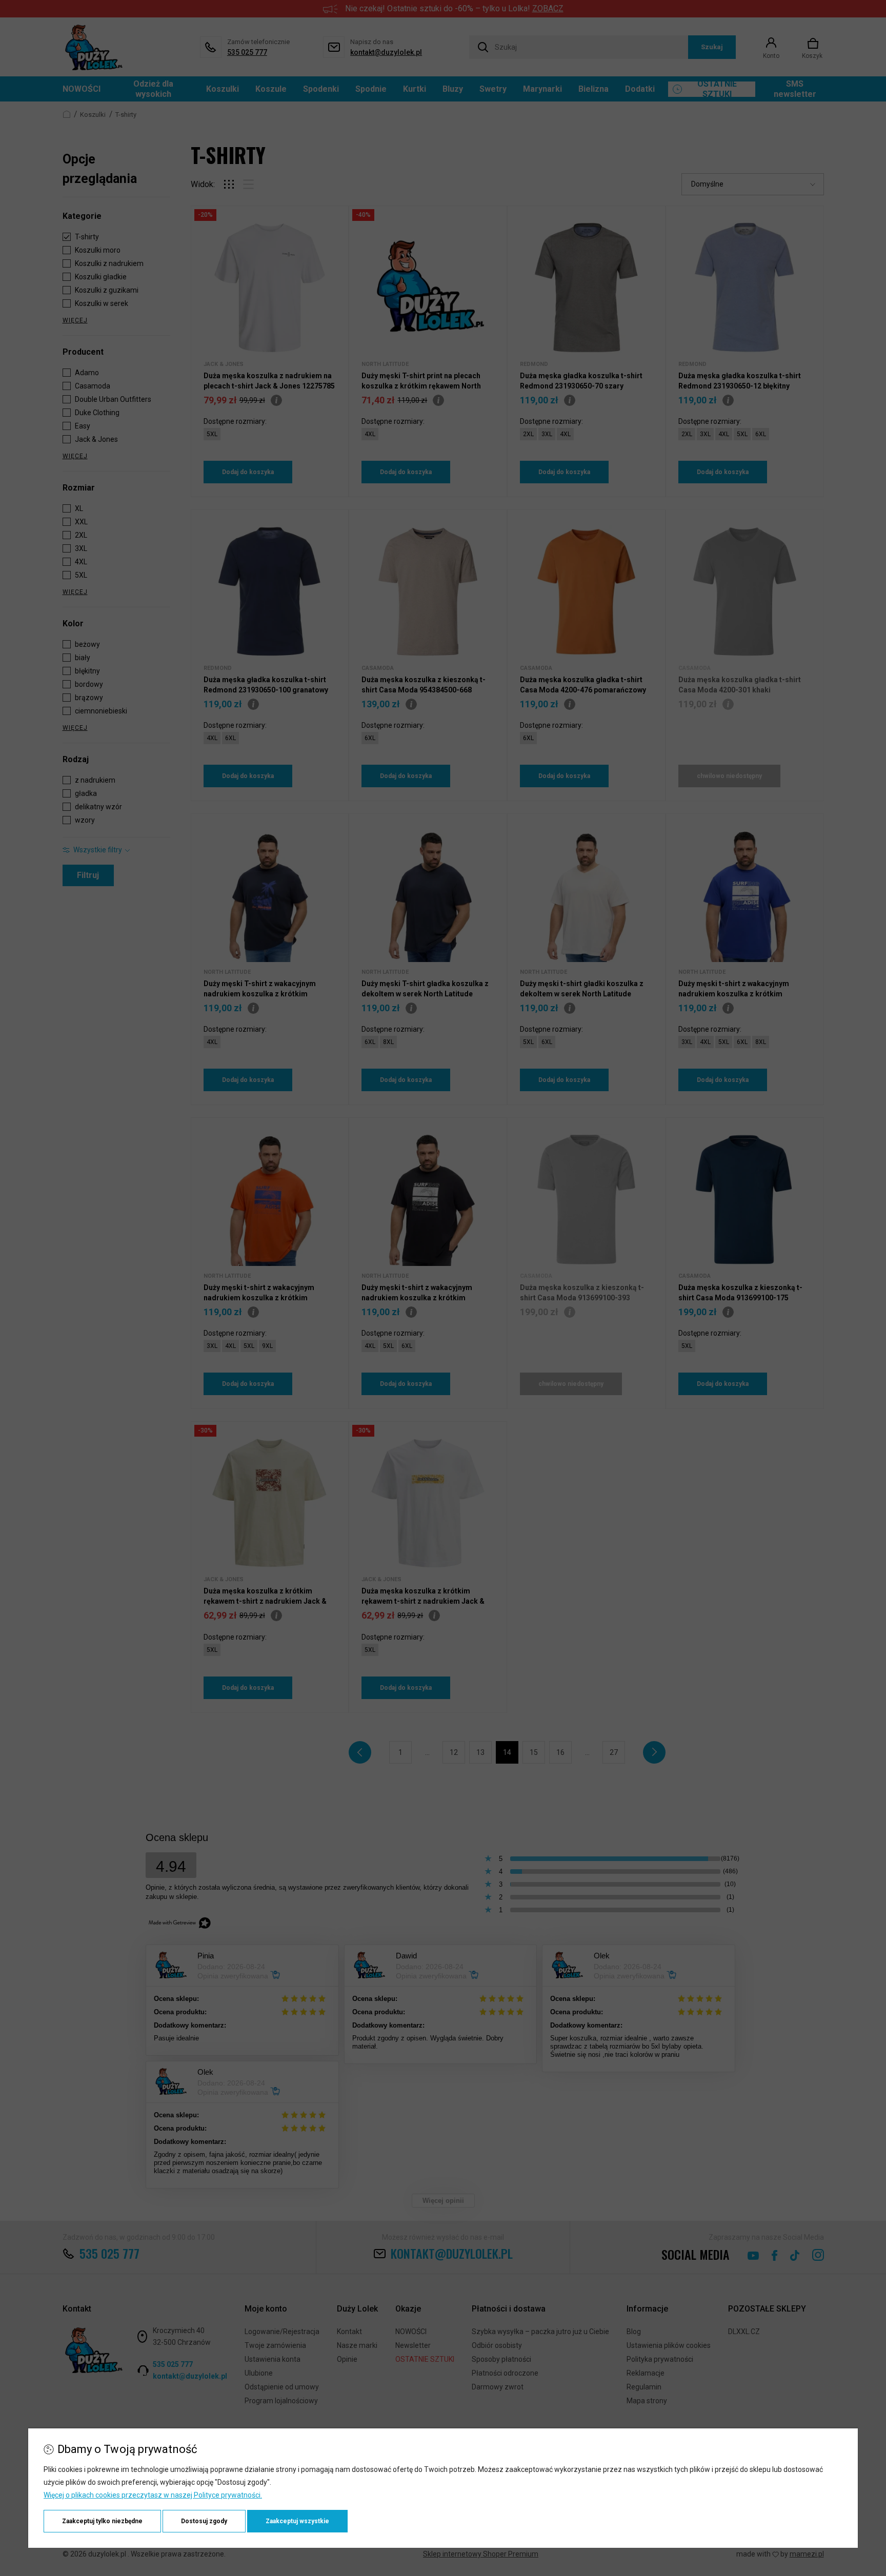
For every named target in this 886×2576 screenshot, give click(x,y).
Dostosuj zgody (204, 2521)
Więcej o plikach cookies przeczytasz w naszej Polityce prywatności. (153, 2495)
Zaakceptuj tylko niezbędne (102, 2521)
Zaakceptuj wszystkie (297, 2521)
